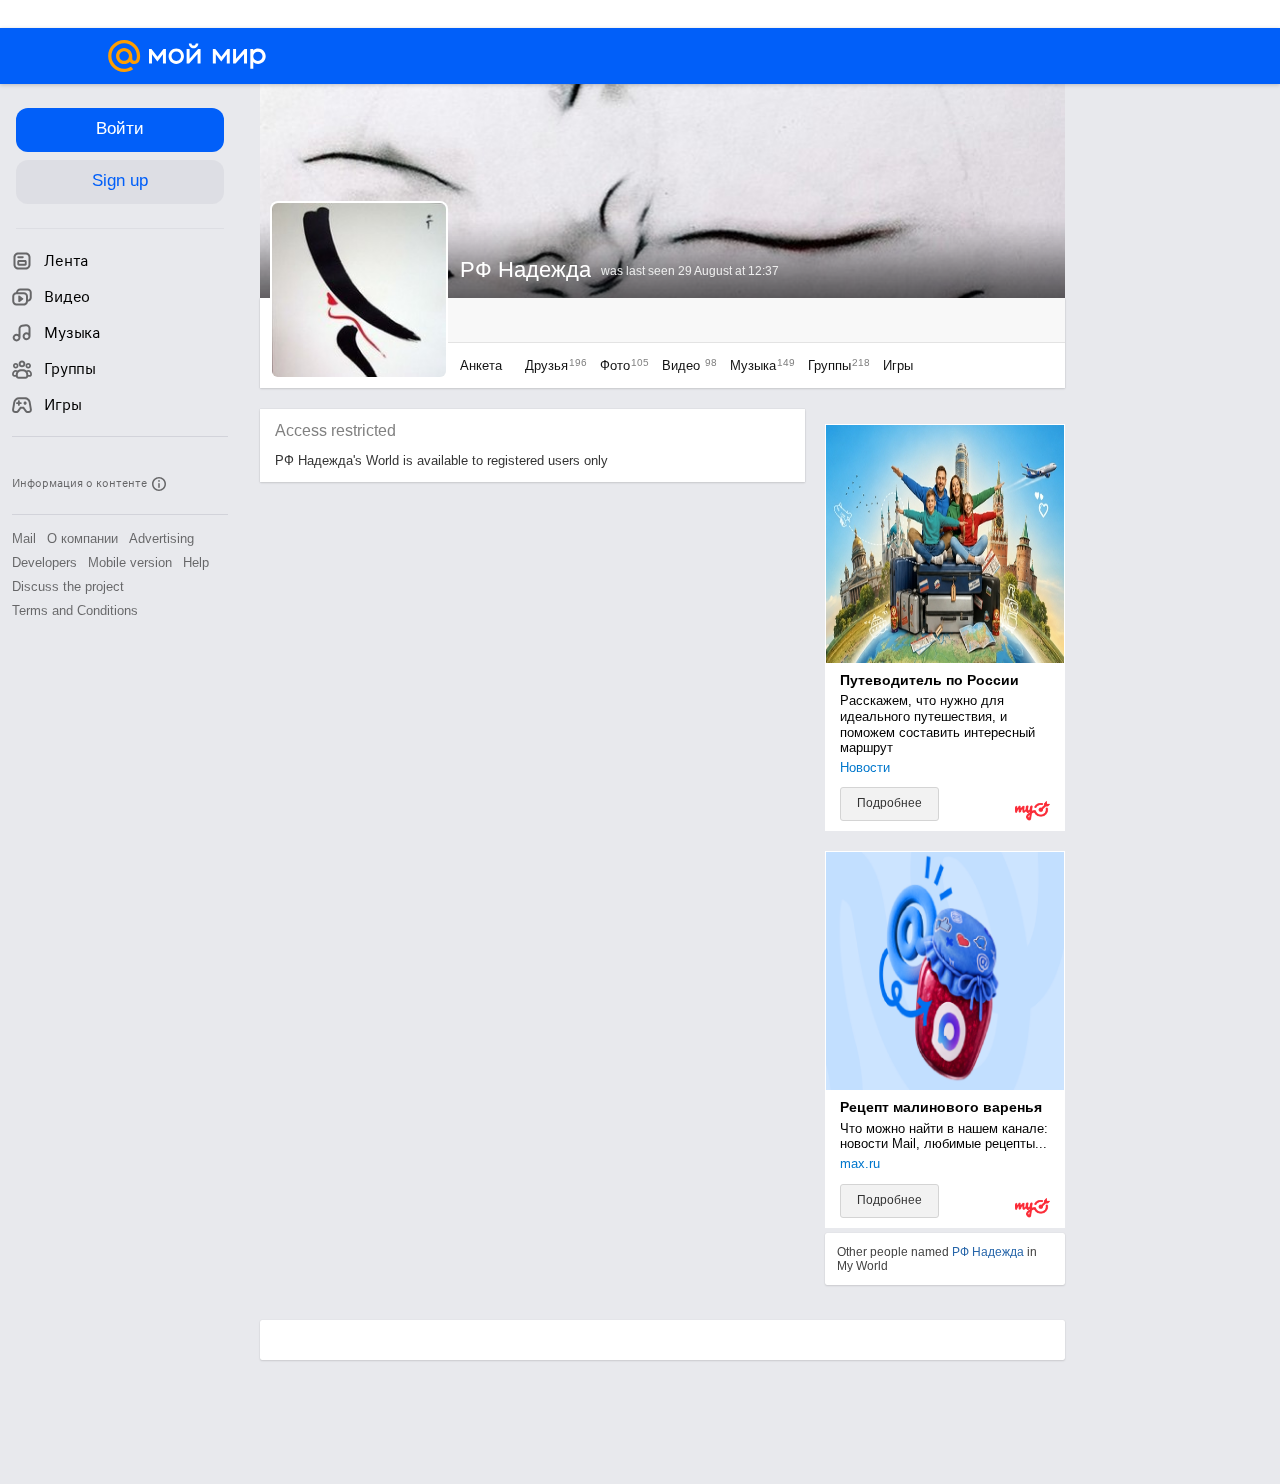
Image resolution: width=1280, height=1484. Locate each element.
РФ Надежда (988, 1252)
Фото (619, 365)
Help (196, 562)
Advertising (161, 538)
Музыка (757, 365)
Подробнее (889, 803)
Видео (686, 365)
